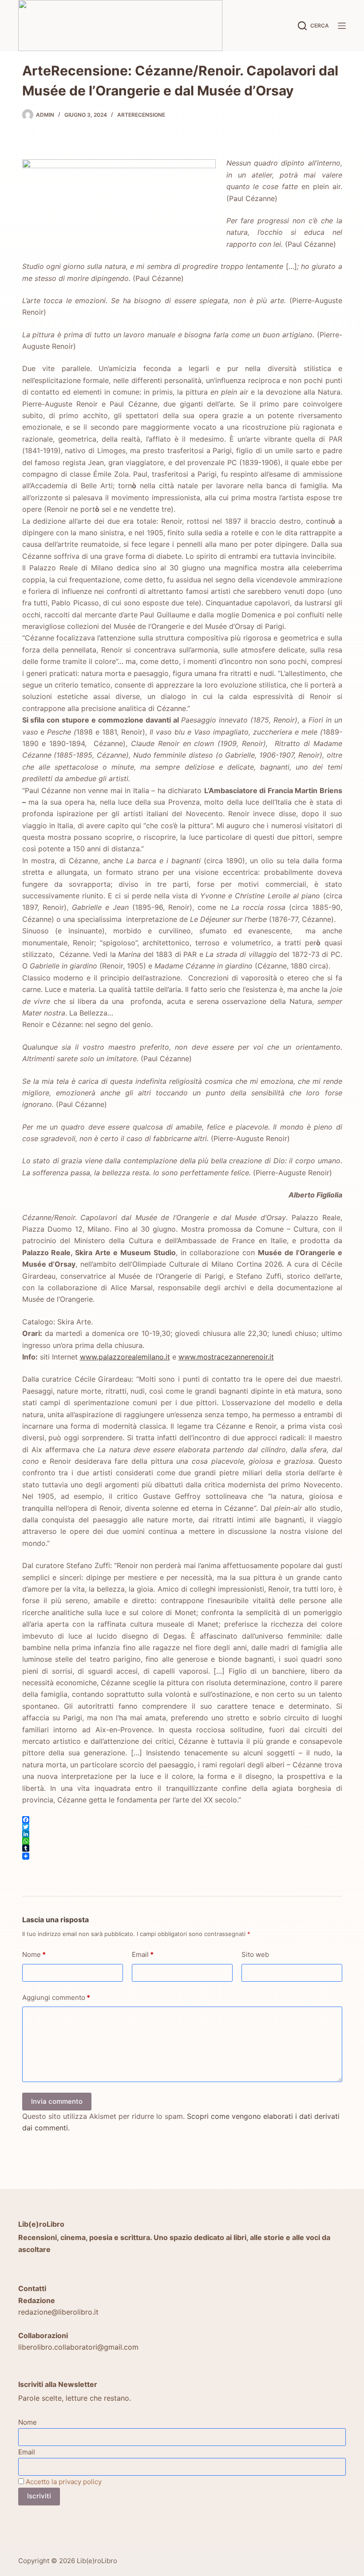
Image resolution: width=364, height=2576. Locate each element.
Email (143, 1954)
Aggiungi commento (56, 1997)
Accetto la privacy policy (64, 2482)
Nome (34, 1954)
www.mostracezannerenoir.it (226, 1357)
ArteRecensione (141, 115)
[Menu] (342, 26)
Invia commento (57, 2101)
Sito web (255, 1954)
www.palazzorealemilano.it (125, 1357)
